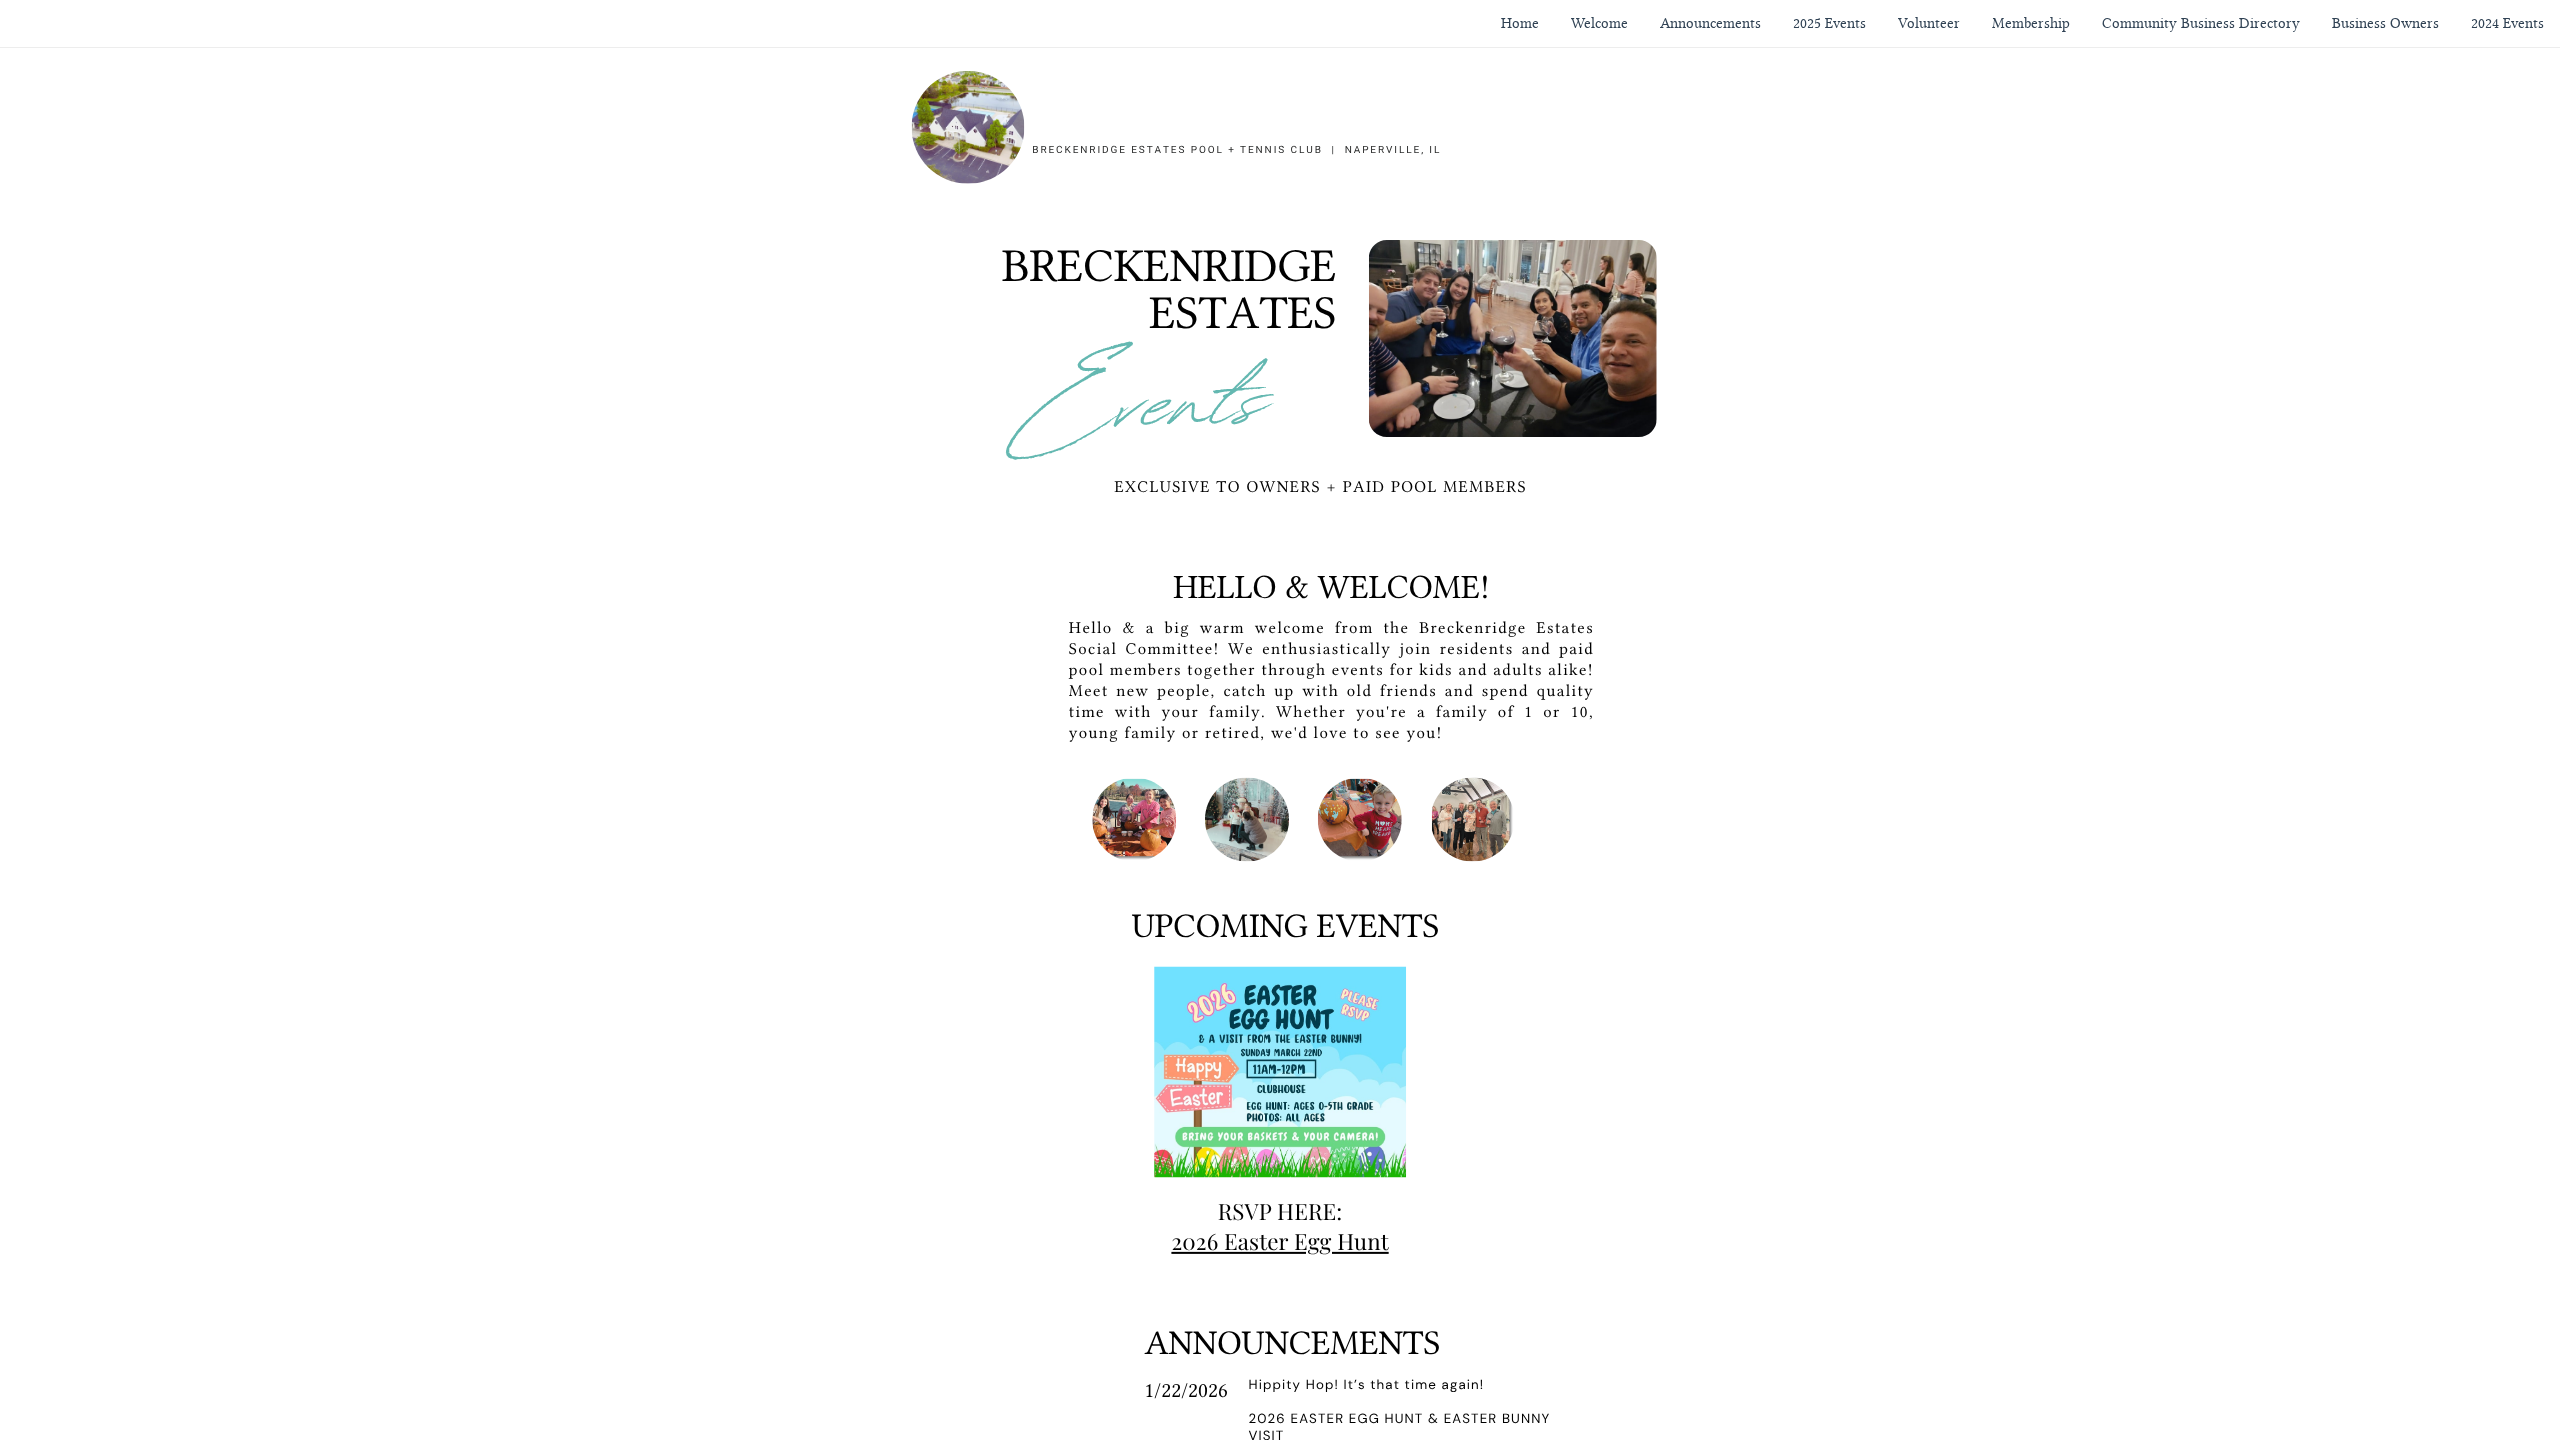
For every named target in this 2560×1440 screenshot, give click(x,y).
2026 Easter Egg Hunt (1279, 1241)
